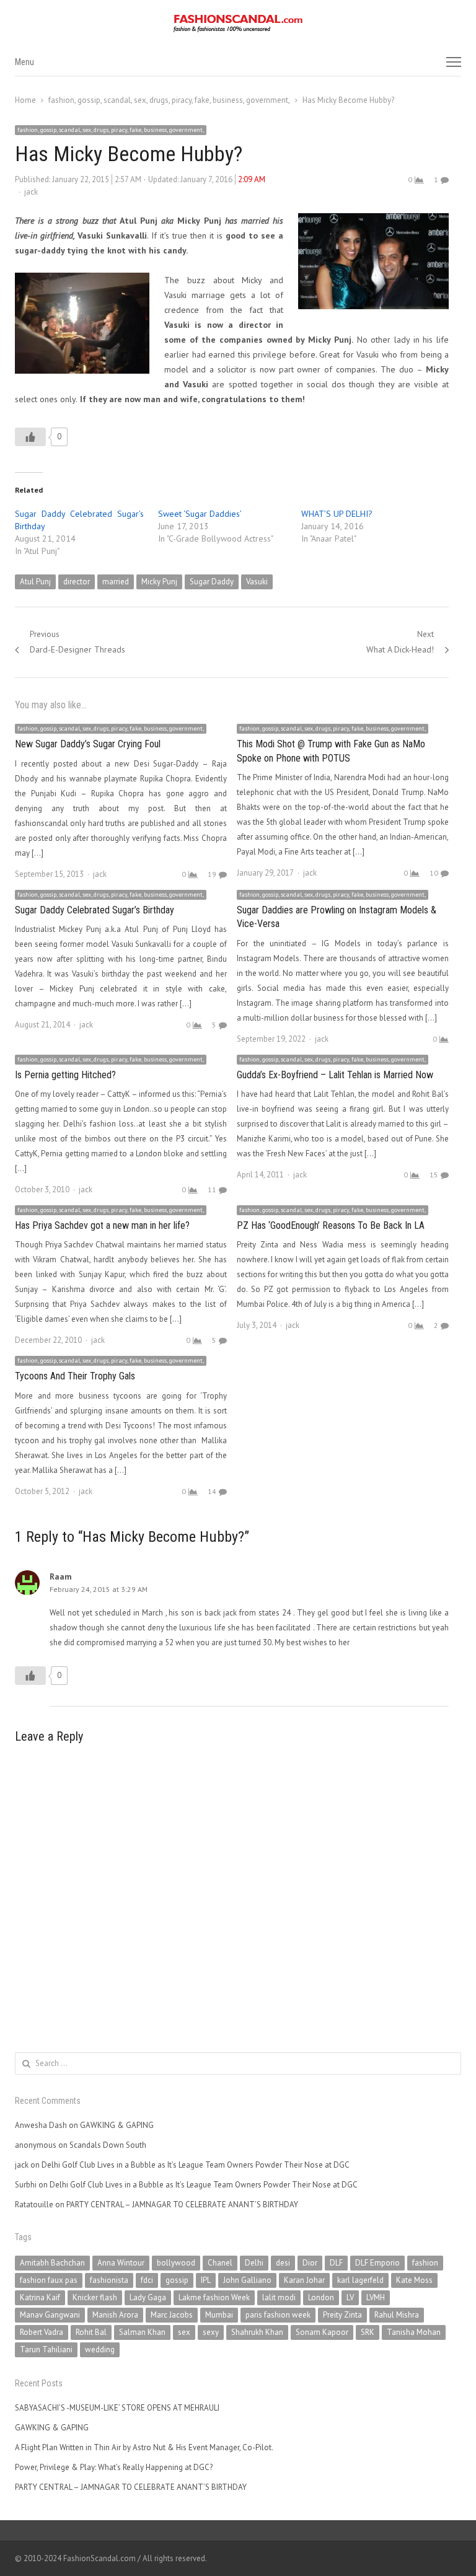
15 (434, 1175)
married (116, 582)
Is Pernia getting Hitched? (65, 1075)
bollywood (176, 2263)
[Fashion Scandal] (238, 24)
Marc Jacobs (172, 2315)
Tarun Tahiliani (46, 2350)
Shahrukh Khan (257, 2332)
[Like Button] (30, 437)
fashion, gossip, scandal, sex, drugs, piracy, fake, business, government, (111, 130)
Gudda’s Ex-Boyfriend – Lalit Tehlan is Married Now (335, 1075)
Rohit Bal (91, 2332)
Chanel (220, 2263)
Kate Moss (414, 2280)
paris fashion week (278, 2315)
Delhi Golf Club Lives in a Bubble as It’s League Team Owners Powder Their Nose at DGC (196, 2165)
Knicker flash (95, 2297)
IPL (206, 2280)
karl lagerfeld (360, 2280)
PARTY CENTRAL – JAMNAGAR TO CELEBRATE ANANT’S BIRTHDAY (182, 2205)
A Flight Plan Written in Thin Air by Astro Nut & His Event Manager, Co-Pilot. (144, 2447)
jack (31, 192)
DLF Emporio (377, 2263)
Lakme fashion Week (214, 2297)
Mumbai (219, 2315)
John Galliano (247, 2280)
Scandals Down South (108, 2145)
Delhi (254, 2263)
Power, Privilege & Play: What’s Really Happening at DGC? (114, 2467)
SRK (368, 2332)
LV (350, 2297)
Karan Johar (304, 2280)
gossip (177, 2280)
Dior (310, 2263)
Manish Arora (115, 2315)
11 (212, 1189)
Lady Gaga (148, 2297)
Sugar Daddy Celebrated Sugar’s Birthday (95, 910)
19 (212, 874)
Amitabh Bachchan (52, 2263)
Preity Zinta (342, 2315)
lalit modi (279, 2297)
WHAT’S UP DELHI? (337, 514)
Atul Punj (35, 582)
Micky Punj (159, 582)
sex (184, 2332)
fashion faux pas (49, 2280)
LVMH (376, 2297)
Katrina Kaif (40, 2297)
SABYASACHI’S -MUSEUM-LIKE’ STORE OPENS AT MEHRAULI (117, 2408)
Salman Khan (142, 2332)
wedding (100, 2350)
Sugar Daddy (212, 582)
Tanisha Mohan (414, 2332)
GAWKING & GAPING (117, 2125)
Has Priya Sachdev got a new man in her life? (102, 1225)
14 (212, 1491)
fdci (147, 2280)
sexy (211, 2332)
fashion (425, 2263)
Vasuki (257, 582)
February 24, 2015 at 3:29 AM (99, 1589)
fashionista (109, 2280)
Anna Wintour (121, 2263)
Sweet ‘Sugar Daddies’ (200, 514)
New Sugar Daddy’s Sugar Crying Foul (88, 744)
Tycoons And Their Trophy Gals (75, 1376)
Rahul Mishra (397, 2315)
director (77, 582)
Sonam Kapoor (322, 2332)
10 (434, 873)
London (321, 2297)
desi (283, 2263)
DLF (336, 2263)
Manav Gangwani (50, 2315)
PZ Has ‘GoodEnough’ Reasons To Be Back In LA (331, 1225)
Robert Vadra (42, 2332)
